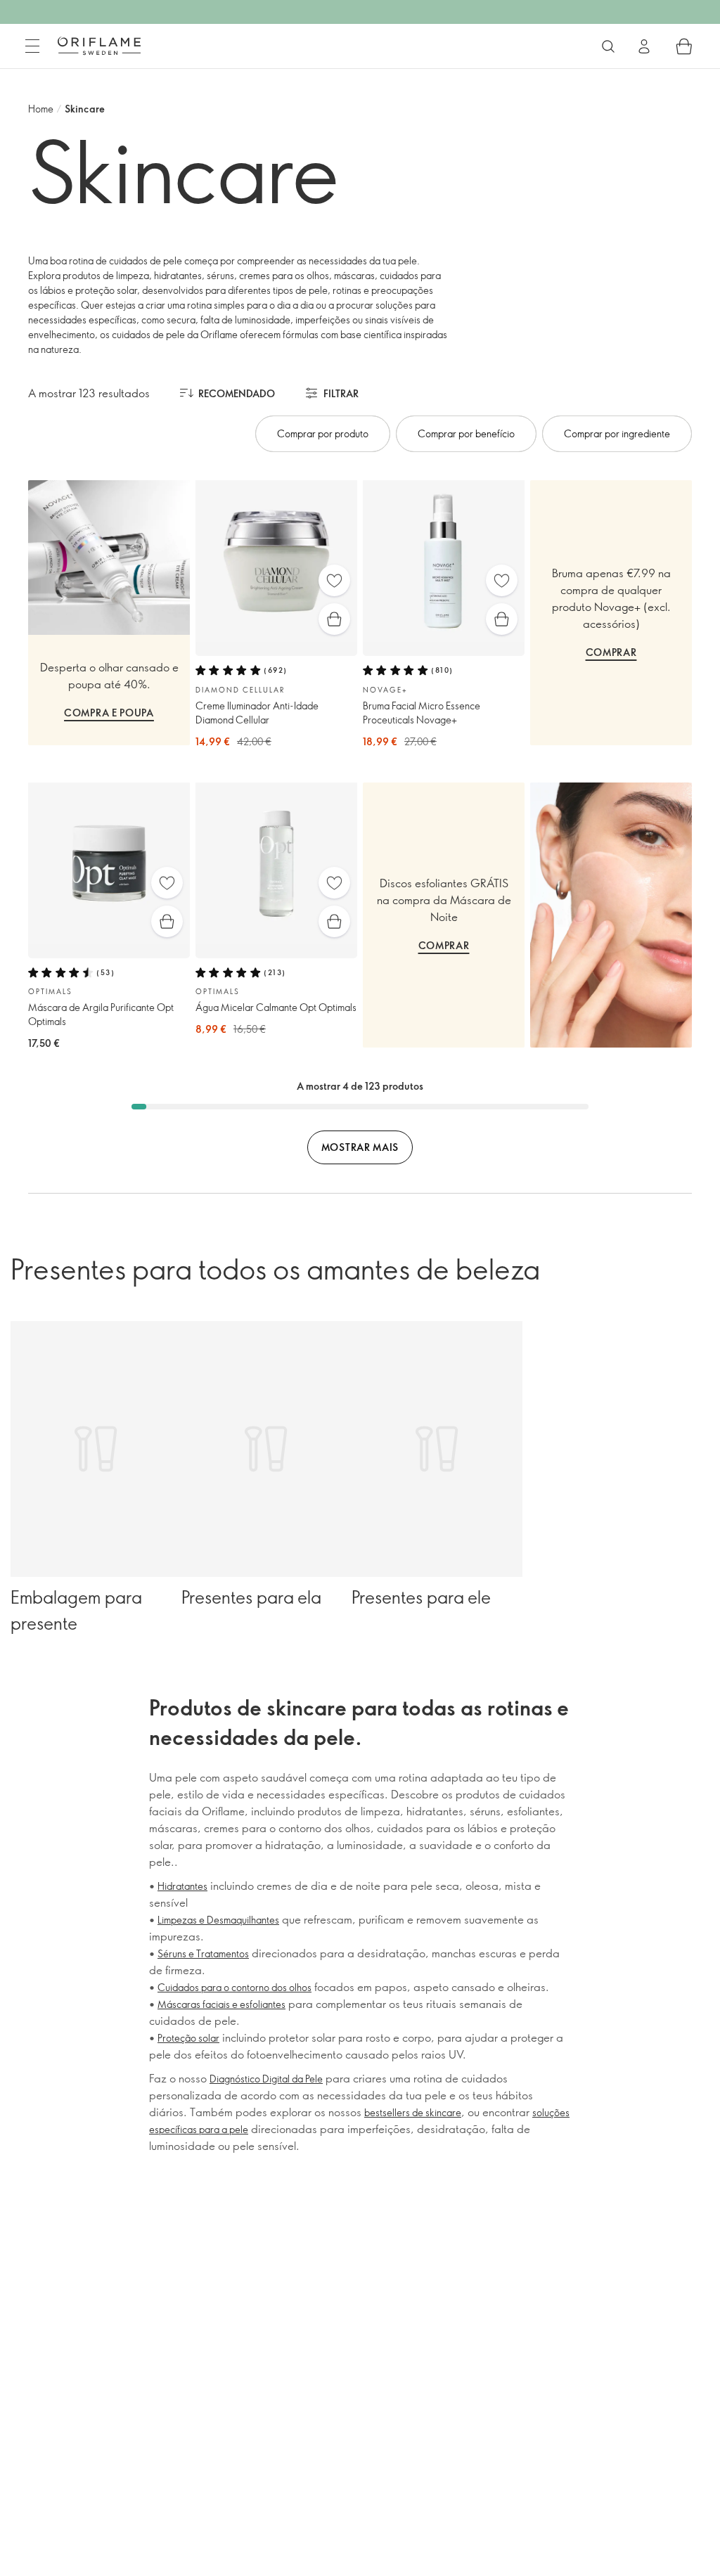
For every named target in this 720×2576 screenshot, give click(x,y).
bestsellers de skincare (413, 2112)
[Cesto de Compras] (684, 46)
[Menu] (32, 46)
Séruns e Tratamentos (203, 1953)
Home (41, 109)
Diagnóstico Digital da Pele (266, 2079)
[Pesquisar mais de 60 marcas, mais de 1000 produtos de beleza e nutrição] (608, 46)
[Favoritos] (334, 580)
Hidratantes (182, 1886)
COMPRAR (611, 652)
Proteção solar (188, 2038)
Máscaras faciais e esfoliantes (221, 2004)
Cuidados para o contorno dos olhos (234, 1987)
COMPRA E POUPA (109, 713)
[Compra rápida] (334, 619)
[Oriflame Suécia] (99, 46)
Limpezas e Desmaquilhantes (218, 1920)
